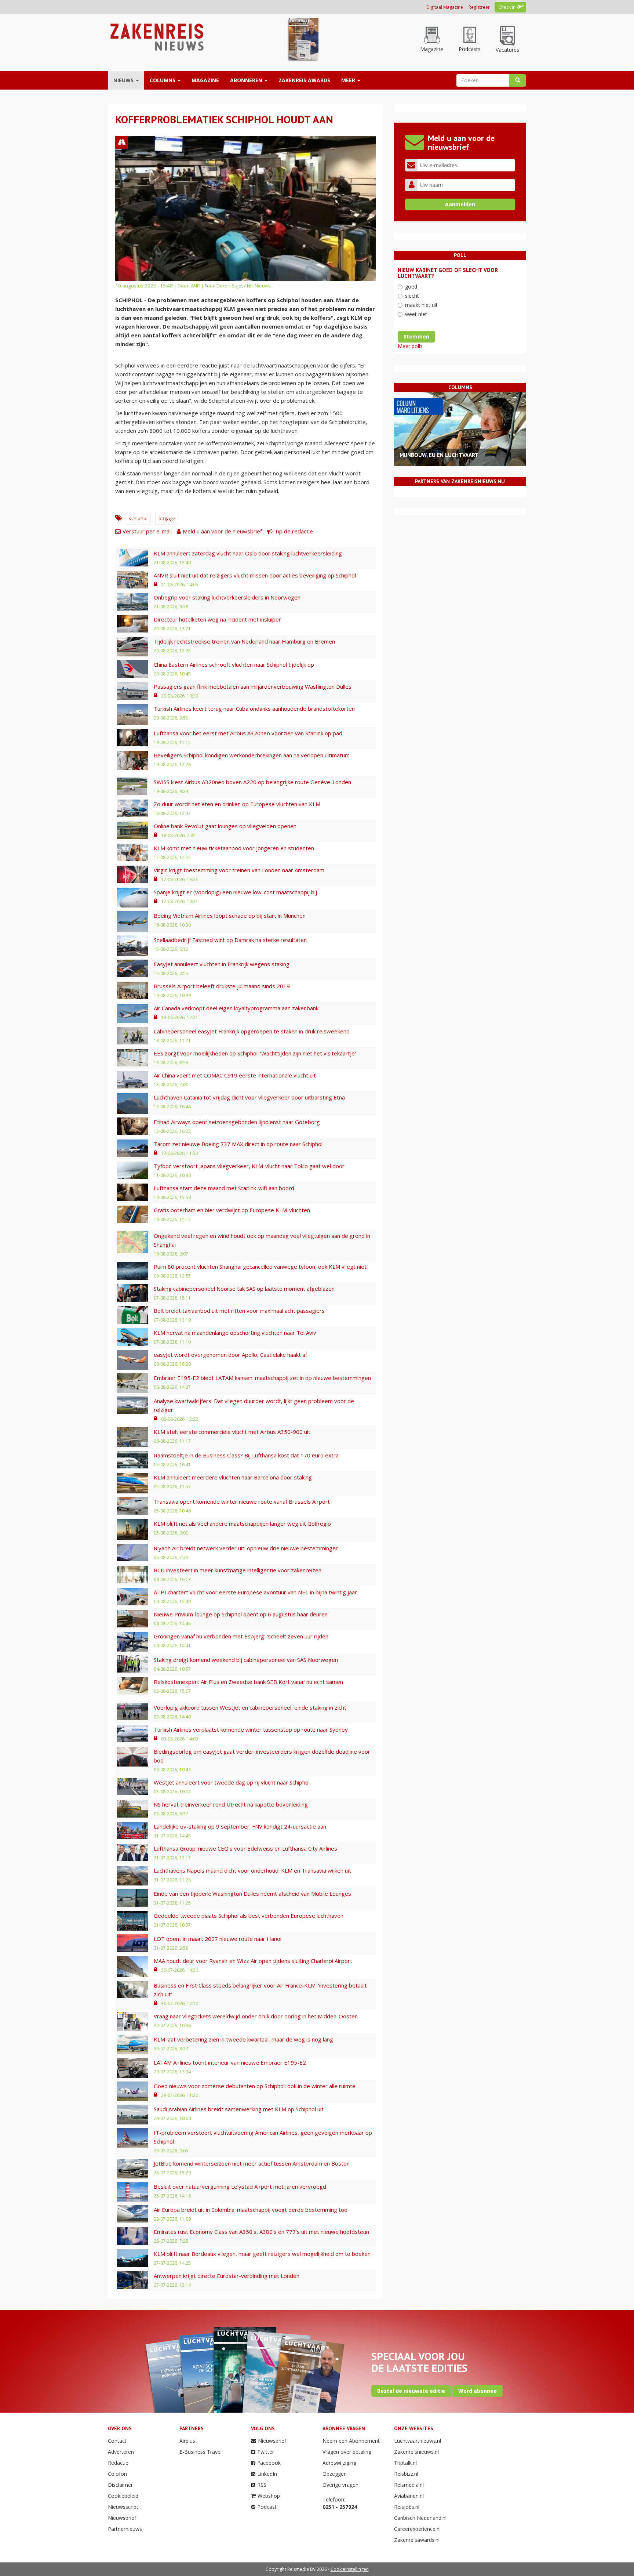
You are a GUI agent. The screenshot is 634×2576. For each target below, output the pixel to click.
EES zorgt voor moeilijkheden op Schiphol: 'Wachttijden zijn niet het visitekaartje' (255, 1053)
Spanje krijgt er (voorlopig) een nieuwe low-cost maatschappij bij (235, 892)
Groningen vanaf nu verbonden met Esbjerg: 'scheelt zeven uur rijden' (242, 1636)
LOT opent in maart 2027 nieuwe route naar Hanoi (218, 1939)
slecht (412, 296)
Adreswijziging (339, 2463)
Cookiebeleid (123, 2496)
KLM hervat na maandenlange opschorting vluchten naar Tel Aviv (235, 1333)
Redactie (118, 2463)
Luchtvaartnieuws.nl (418, 2441)
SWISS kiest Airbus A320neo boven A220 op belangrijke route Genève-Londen (252, 782)
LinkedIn (267, 2474)
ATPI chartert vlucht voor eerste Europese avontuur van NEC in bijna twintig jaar (255, 1592)
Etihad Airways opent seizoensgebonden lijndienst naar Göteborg (237, 1122)
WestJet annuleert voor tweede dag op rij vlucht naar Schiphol (232, 1782)
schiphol (138, 518)
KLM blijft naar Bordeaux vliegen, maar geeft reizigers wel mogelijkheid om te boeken (262, 2254)
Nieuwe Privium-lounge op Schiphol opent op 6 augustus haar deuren (241, 1614)
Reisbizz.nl (406, 2474)
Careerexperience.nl (417, 2529)
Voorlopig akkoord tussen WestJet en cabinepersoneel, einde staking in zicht (250, 1707)
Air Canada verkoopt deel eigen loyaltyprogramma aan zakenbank (236, 1008)
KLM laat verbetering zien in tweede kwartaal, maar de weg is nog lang (243, 2039)
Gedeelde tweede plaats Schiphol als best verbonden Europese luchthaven (249, 1916)
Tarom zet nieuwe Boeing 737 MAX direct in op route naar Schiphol (238, 1144)
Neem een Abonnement (351, 2441)
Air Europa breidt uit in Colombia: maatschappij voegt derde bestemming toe (251, 2210)
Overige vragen (340, 2485)
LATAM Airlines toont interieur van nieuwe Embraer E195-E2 (230, 2062)
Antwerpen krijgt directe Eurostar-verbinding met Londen (227, 2276)
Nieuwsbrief (122, 2518)
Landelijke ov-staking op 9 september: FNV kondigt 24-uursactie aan (240, 1826)
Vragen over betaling (347, 2452)
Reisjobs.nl (407, 2507)
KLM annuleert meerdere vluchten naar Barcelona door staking (233, 1477)
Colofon (117, 2474)
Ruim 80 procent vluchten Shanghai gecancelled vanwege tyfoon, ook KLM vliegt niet (260, 1267)
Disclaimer (120, 2485)
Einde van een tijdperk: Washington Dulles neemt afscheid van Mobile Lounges (252, 1894)
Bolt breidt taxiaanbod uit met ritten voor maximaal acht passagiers (239, 1311)
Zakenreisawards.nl (417, 2540)
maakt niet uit (421, 305)
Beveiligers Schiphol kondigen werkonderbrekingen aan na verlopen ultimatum (252, 755)
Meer (349, 80)
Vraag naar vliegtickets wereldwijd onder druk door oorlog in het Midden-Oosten (256, 2016)
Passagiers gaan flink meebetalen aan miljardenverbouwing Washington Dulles (253, 686)
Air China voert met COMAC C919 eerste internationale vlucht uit (235, 1075)
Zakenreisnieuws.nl (416, 2452)
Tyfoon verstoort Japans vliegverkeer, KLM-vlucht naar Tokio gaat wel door (249, 1166)
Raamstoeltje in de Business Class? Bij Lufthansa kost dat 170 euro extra (246, 1455)
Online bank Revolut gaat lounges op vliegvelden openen (225, 826)
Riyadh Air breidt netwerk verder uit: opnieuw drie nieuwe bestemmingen (246, 1548)
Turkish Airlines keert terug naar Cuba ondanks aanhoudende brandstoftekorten (254, 709)
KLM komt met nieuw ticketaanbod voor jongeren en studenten (234, 848)
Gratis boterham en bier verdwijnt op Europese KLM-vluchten (232, 1210)
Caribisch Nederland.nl (420, 2518)
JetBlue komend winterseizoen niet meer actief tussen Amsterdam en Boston (252, 2163)
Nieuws (124, 80)
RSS (262, 2485)
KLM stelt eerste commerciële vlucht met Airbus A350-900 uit (232, 1432)
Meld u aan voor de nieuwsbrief (222, 531)
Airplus (187, 2441)
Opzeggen (335, 2474)
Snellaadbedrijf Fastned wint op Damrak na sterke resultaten (230, 940)
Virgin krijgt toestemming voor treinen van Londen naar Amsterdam (239, 870)
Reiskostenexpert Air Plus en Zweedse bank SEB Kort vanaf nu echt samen (248, 1682)
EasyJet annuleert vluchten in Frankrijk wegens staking (222, 964)
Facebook (269, 2463)
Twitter (266, 2452)
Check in (507, 7)
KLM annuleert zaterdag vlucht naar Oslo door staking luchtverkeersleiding (248, 553)
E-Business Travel (201, 2452)
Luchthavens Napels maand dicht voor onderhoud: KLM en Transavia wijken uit (252, 1870)
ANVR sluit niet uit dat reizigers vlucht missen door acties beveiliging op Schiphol (255, 575)
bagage (167, 518)
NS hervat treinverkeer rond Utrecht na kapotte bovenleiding (231, 1804)
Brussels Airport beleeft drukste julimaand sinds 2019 (222, 986)
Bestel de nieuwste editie (411, 2391)
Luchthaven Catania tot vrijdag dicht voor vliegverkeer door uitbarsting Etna (249, 1097)
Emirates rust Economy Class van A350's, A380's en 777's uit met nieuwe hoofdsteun (261, 2232)
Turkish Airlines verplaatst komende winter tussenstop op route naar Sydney (251, 1729)
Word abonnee (478, 2391)
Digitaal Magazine (445, 7)
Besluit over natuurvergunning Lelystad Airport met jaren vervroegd (240, 2186)
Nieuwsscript (123, 2507)
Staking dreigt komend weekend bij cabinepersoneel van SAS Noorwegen (246, 1660)
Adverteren (121, 2452)
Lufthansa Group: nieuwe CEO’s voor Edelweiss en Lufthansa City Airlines (245, 1848)
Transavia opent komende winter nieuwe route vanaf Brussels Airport (242, 1501)
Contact (117, 2441)
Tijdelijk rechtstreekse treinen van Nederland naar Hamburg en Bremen (244, 641)
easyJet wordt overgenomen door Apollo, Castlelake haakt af (230, 1355)
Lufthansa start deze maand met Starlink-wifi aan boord (224, 1188)
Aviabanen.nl (409, 2496)
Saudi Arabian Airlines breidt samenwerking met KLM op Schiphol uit (239, 2109)
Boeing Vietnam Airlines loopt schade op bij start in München (230, 916)
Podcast (267, 2507)
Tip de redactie (294, 531)
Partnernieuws (125, 2529)
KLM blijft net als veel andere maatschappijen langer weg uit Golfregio (242, 1524)
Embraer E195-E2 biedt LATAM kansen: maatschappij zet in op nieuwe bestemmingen (262, 1378)
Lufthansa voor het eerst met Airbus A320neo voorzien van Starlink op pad (248, 733)
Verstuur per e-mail (147, 531)
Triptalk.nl (405, 2463)
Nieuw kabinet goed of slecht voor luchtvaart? (448, 273)
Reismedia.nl (409, 2485)
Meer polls (410, 346)
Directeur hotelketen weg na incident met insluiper (217, 619)
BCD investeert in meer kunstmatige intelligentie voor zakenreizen (238, 1570)
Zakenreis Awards (304, 80)
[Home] (156, 37)
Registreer (479, 7)
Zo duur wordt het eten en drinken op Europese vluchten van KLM (237, 804)
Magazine (205, 80)
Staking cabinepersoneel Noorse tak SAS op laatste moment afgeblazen (244, 1289)
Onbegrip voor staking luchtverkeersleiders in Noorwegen (227, 597)
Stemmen (416, 336)
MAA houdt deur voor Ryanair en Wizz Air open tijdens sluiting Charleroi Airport (253, 1961)
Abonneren (247, 80)
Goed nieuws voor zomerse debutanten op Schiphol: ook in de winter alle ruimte (255, 2086)
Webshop (269, 2496)
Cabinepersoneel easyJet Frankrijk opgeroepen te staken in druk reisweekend (252, 1031)
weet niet (416, 314)
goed (411, 287)
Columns (163, 80)
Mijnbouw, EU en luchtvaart (439, 455)
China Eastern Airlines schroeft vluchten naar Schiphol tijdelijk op (234, 664)
